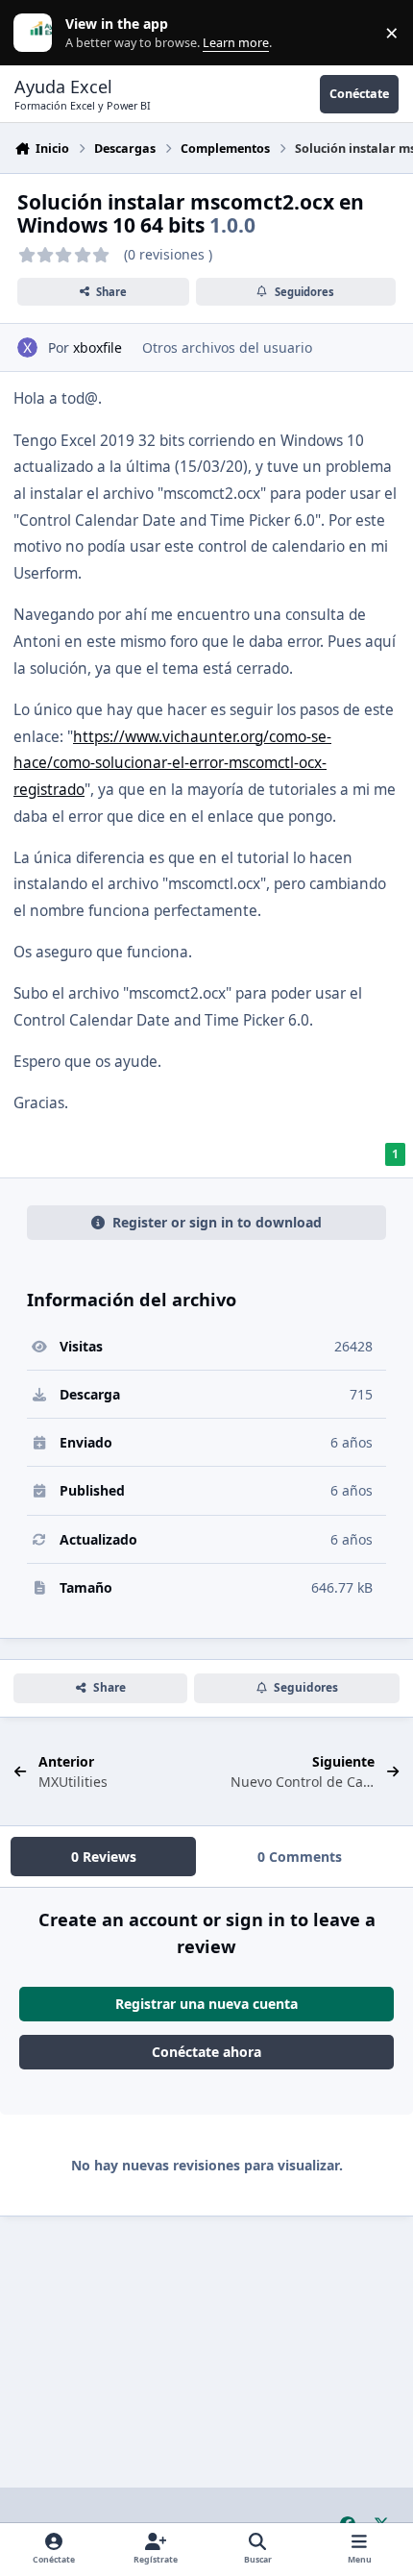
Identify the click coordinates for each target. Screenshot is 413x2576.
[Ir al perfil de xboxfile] (27, 347)
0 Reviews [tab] (104, 1857)
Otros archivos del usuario (227, 347)
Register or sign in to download (217, 1222)
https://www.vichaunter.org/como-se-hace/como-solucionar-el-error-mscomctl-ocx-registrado (172, 763)
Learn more (37, 33)
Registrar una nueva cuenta (206, 2004)
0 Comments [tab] (300, 1857)
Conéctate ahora (206, 2052)
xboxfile (97, 347)
